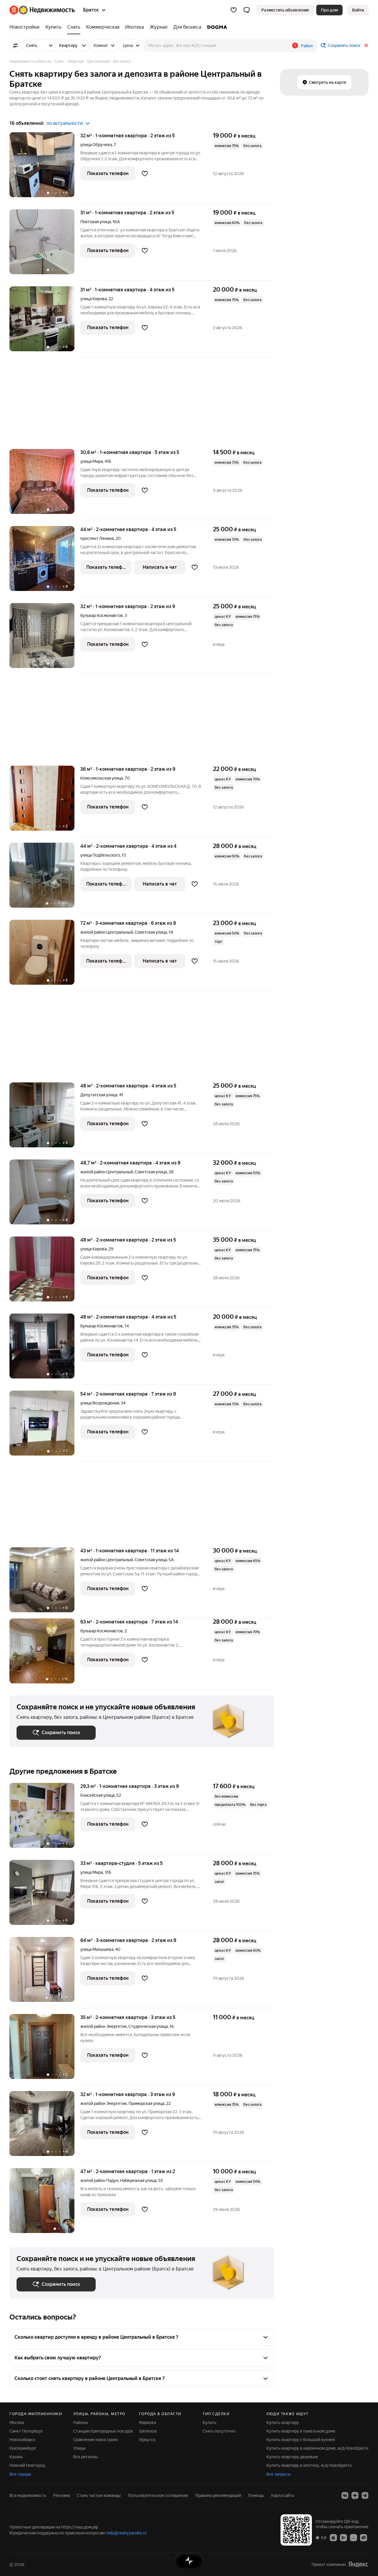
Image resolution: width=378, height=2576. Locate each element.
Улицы (79, 2448)
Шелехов (148, 2431)
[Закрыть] (366, 45)
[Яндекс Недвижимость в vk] (345, 2495)
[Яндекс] (358, 2564)
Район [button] (307, 46)
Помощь (256, 2495)
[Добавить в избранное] (145, 174)
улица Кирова (93, 299)
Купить (210, 2423)
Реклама (61, 2495)
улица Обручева (96, 145)
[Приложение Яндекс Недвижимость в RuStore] (364, 2537)
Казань (16, 2457)
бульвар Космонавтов (102, 615)
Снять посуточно (219, 2431)
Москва (17, 2423)
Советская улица (151, 932)
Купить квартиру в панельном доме (301, 2431)
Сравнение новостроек (96, 2440)
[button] (247, 10)
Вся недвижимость (28, 2495)
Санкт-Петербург (26, 2431)
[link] (358, 10)
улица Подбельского (100, 855)
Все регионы (85, 2457)
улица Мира (92, 461)
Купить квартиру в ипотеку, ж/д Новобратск (309, 2465)
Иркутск (147, 2440)
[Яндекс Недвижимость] (42, 10)
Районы (81, 2423)
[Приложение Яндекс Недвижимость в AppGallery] (353, 2537)
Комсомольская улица (102, 778)
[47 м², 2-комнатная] (45, 2201)
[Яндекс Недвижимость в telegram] (365, 2495)
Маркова (148, 2423)
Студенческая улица (148, 2026)
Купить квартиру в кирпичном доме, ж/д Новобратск (317, 2448)
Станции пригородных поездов (103, 2431)
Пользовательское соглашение (158, 2495)
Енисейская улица (97, 1795)
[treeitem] (26, 27)
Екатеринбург (23, 2448)
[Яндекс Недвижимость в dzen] (355, 2495)
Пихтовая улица (96, 222)
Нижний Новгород (27, 2465)
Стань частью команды (99, 2495)
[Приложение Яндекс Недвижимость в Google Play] (343, 2537)
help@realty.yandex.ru (127, 2533)
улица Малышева (97, 1949)
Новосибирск (22, 2440)
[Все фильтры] (15, 45)
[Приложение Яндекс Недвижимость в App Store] (333, 2537)
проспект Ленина (97, 538)
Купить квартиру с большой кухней (300, 2440)
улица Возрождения (100, 1403)
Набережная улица (138, 2180)
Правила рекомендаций (218, 2495)
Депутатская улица (99, 1095)
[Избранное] (234, 10)
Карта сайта (282, 2495)
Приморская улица (146, 2103)
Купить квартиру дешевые (292, 2457)
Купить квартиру (283, 2423)
